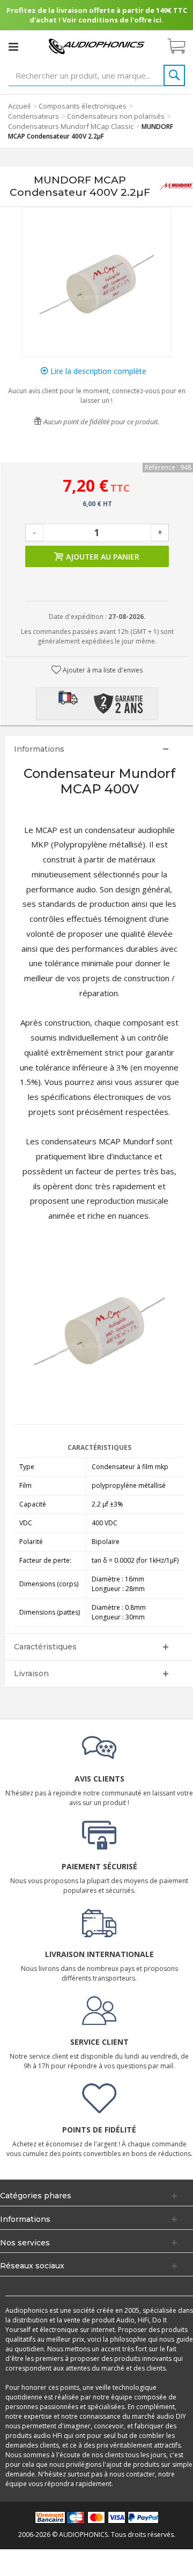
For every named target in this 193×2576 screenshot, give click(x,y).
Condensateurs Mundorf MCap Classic (71, 126)
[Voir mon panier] (182, 47)
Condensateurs (34, 116)
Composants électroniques (83, 106)
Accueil (19, 106)
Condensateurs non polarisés (116, 116)
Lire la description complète (97, 371)
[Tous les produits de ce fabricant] (176, 186)
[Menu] (13, 47)
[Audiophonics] (96, 46)
